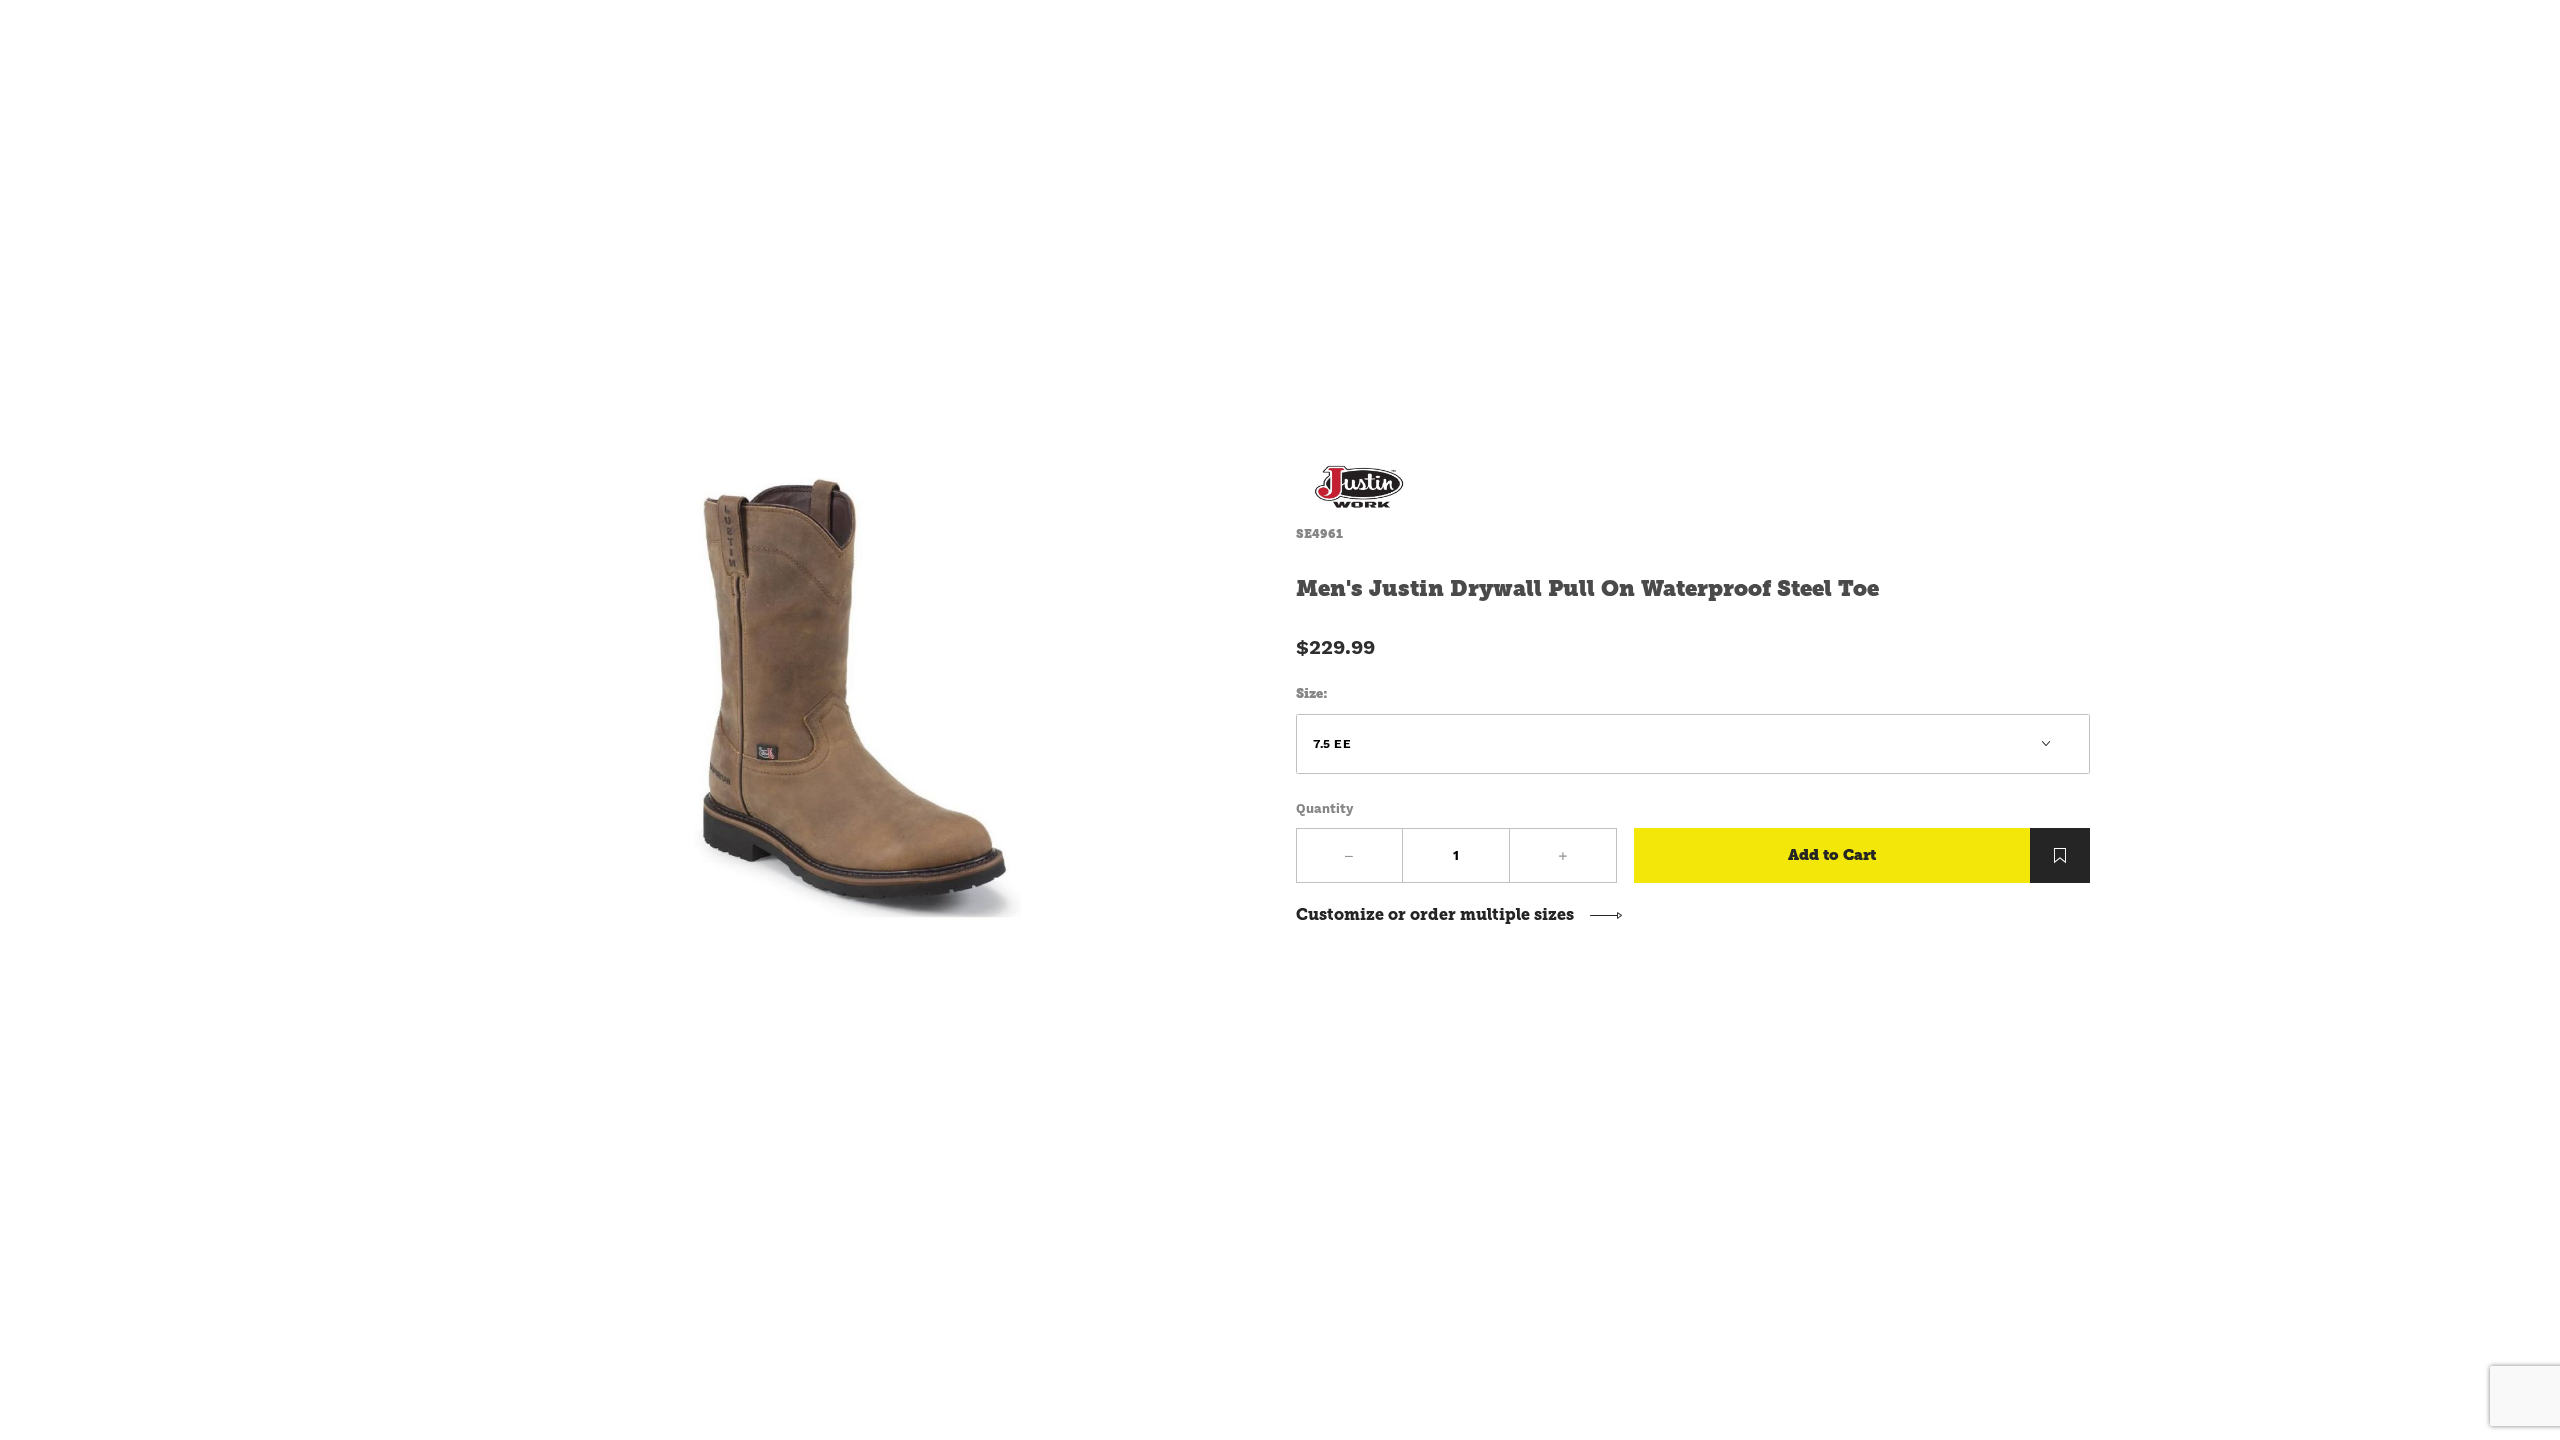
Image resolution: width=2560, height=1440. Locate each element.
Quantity (1324, 808)
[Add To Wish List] (2060, 855)
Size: (1312, 693)
